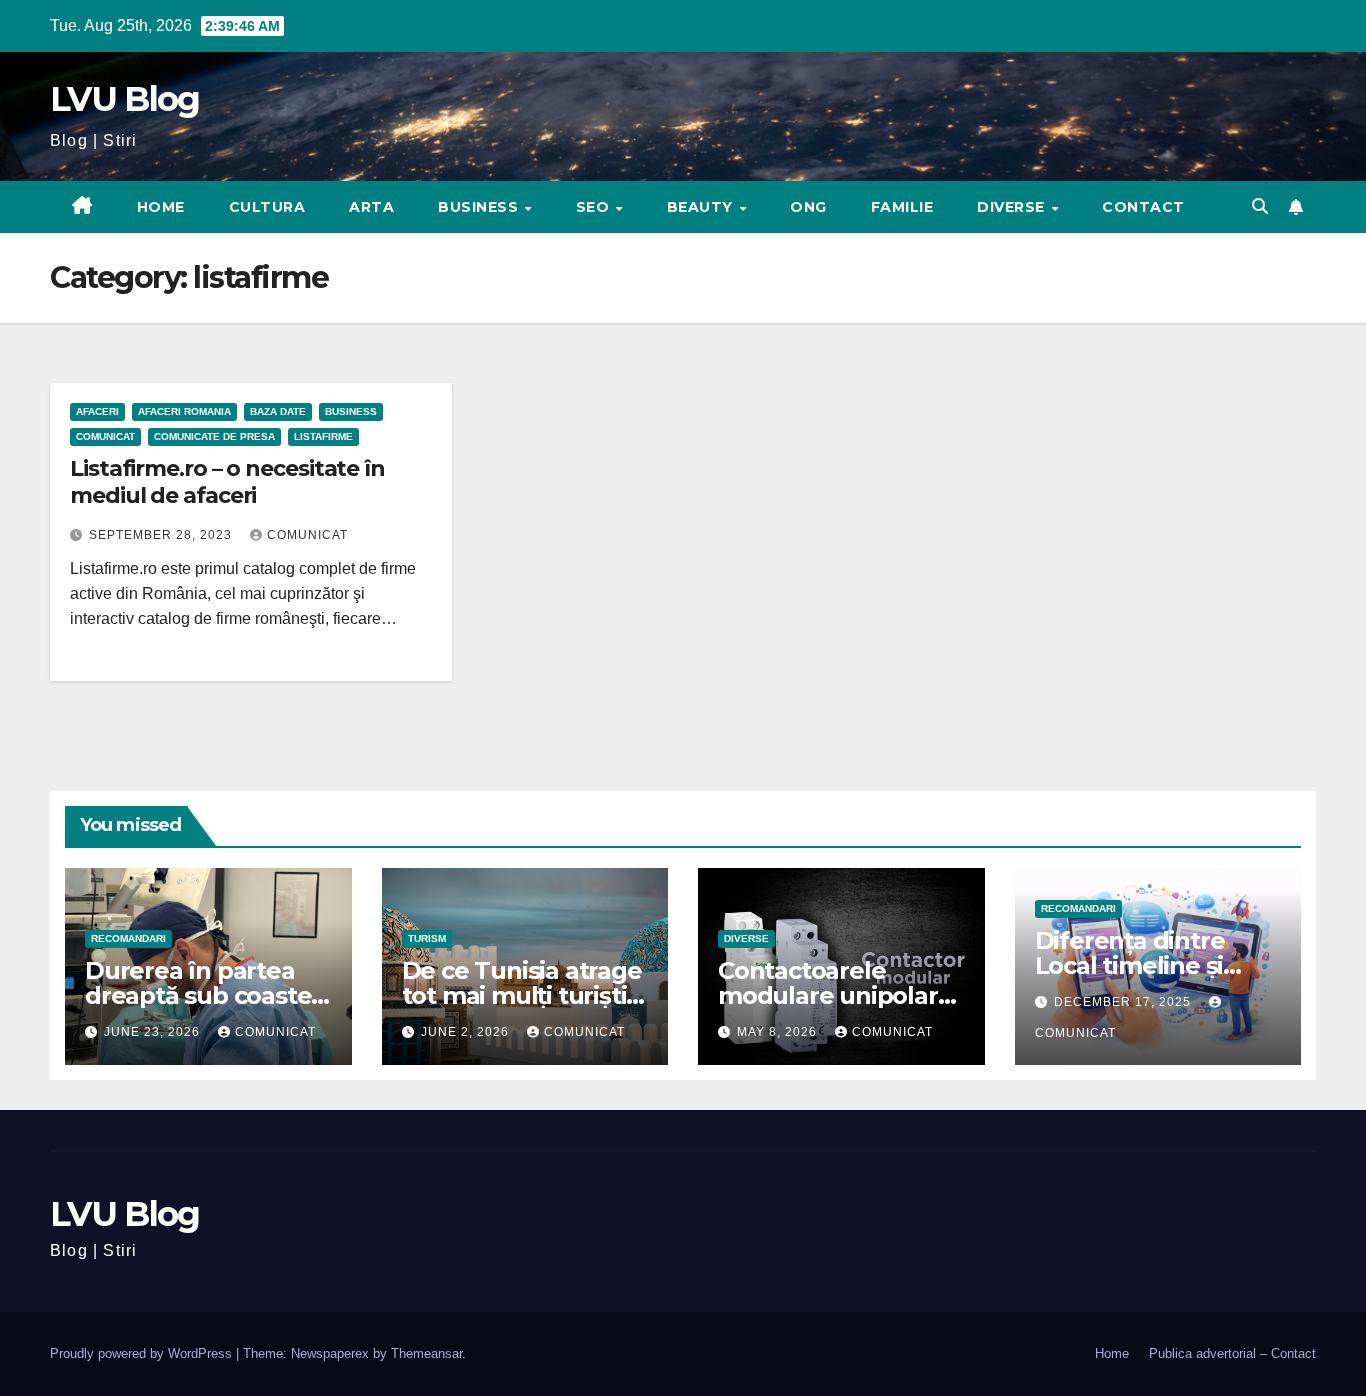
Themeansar (426, 1353)
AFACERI (97, 411)
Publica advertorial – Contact (1232, 1353)
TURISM (427, 938)
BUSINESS (480, 207)
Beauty (702, 207)
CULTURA (267, 207)
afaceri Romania (184, 411)
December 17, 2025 (1124, 1002)
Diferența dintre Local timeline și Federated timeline (1147, 965)
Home (161, 207)
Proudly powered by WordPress (143, 1353)
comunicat (307, 535)
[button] (1260, 206)
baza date (278, 411)
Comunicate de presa (214, 436)
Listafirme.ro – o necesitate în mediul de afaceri (227, 481)
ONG (808, 207)
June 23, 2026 (154, 1032)
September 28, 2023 (162, 535)
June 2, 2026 (467, 1032)
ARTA (371, 207)
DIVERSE (1013, 207)
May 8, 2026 (779, 1032)
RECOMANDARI (128, 938)
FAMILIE (902, 207)
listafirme (323, 436)
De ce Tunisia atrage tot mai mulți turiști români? (522, 995)
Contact (1143, 207)
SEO (595, 207)
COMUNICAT (105, 436)
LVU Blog (124, 99)
